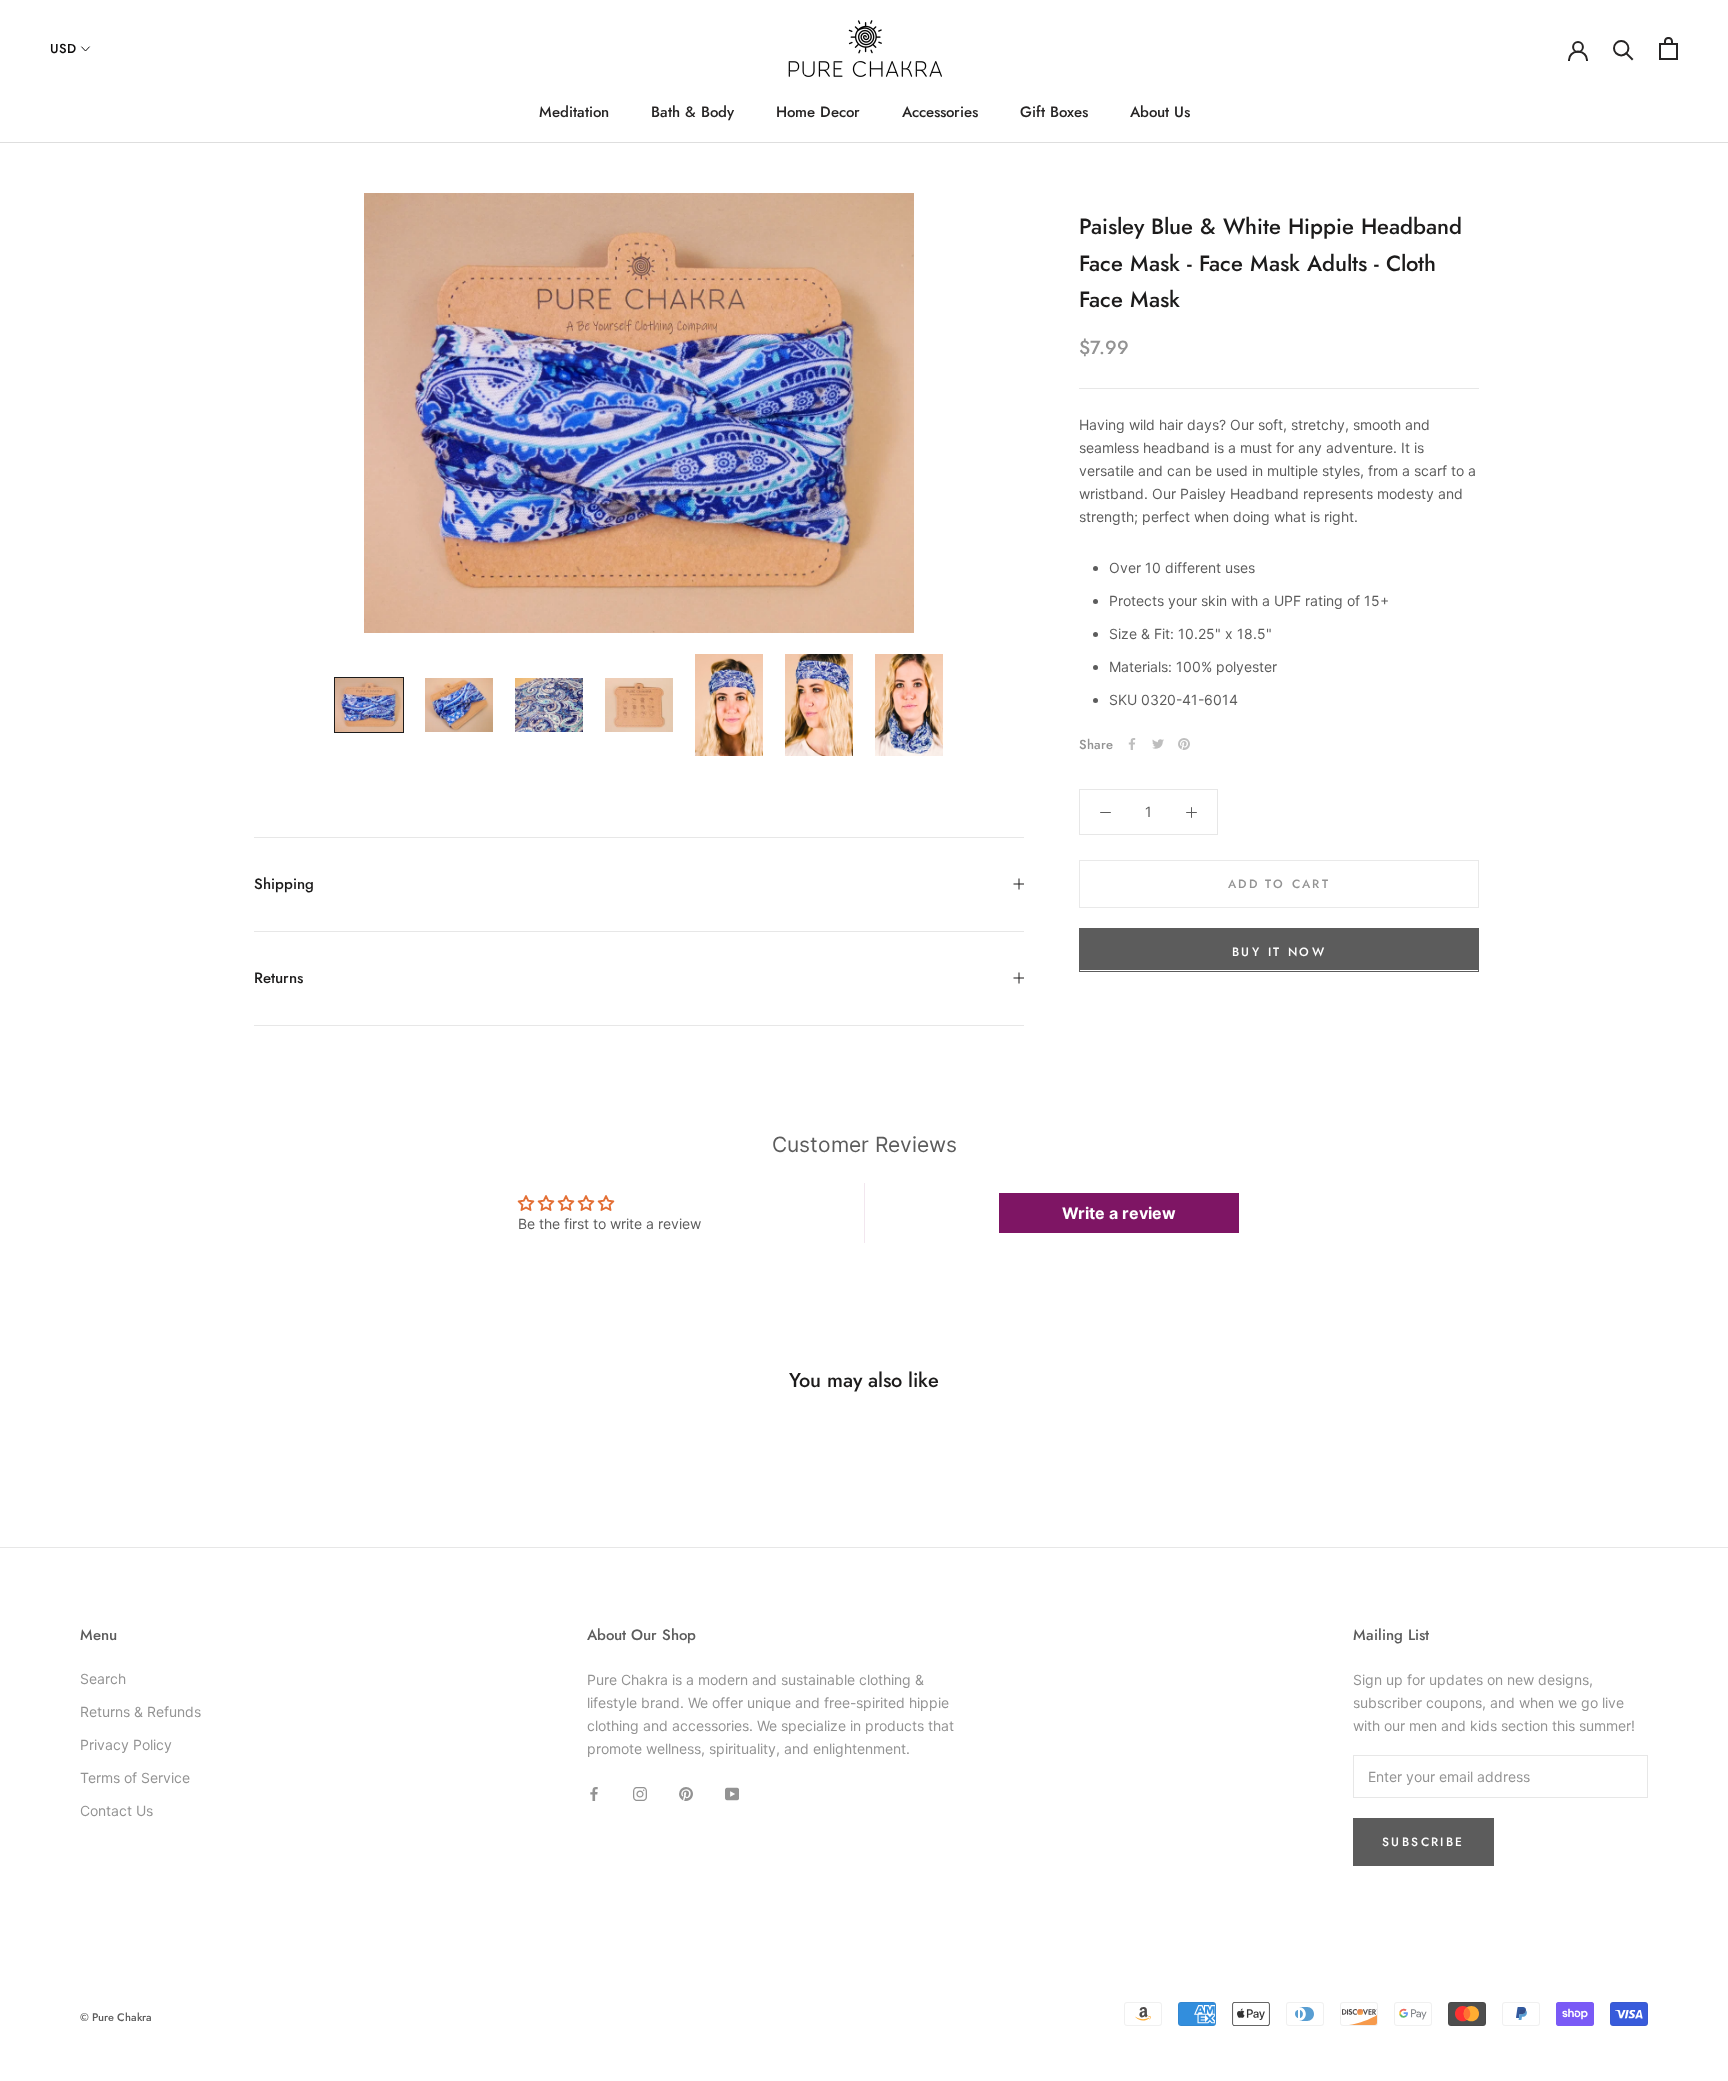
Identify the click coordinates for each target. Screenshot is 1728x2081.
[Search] (1623, 48)
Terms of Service (135, 1777)
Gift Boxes (1054, 112)
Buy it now (1279, 951)
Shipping (284, 884)
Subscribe (1423, 1842)
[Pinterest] (1184, 744)
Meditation (574, 112)
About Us (1160, 112)
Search (103, 1678)
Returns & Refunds (140, 1711)
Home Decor (818, 112)
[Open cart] (1668, 48)
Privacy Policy (126, 1744)
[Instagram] (640, 1792)
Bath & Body (692, 112)
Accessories (940, 112)
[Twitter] (1158, 744)
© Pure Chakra (116, 2017)
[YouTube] (732, 1792)
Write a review (1119, 1213)
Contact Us (116, 1810)
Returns (278, 978)
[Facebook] (1132, 744)
